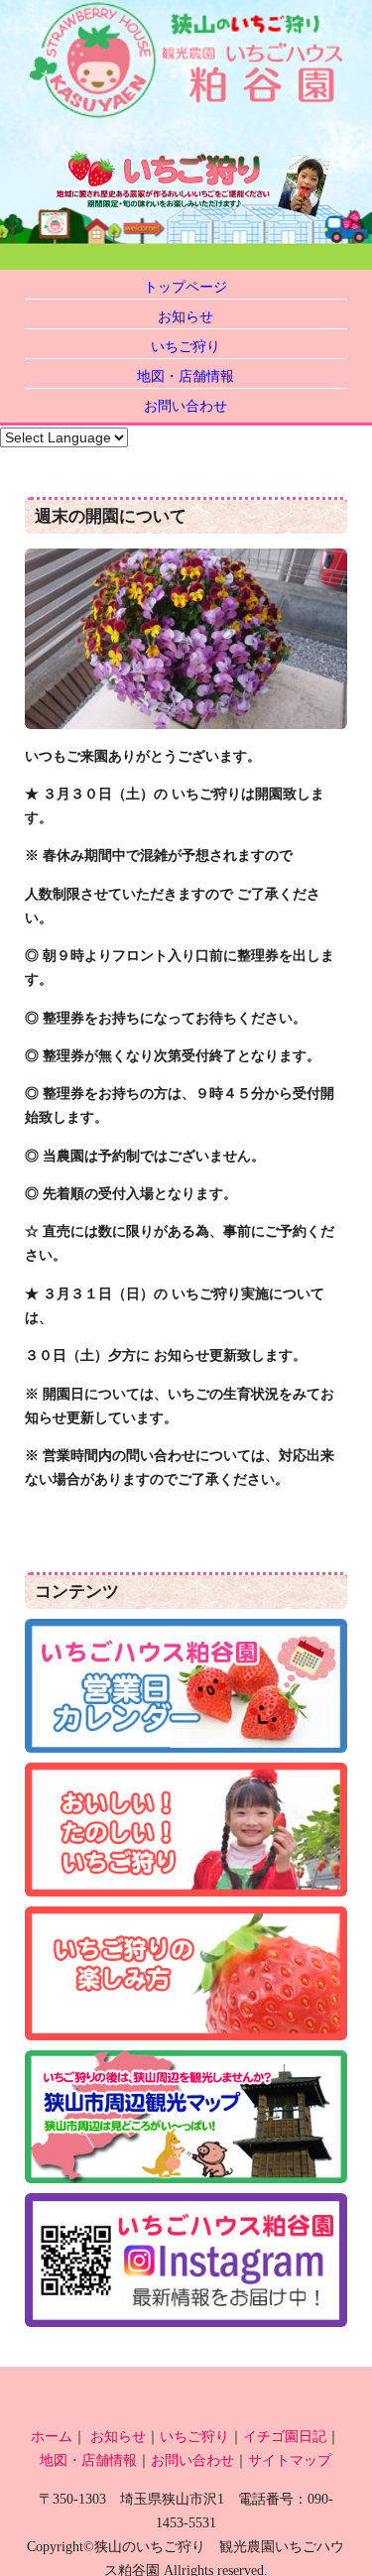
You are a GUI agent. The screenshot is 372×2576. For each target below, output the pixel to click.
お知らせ (186, 316)
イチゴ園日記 (285, 2436)
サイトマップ (290, 2460)
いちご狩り (186, 346)
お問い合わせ (186, 406)
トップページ (186, 287)
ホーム (52, 2436)
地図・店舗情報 (186, 376)
